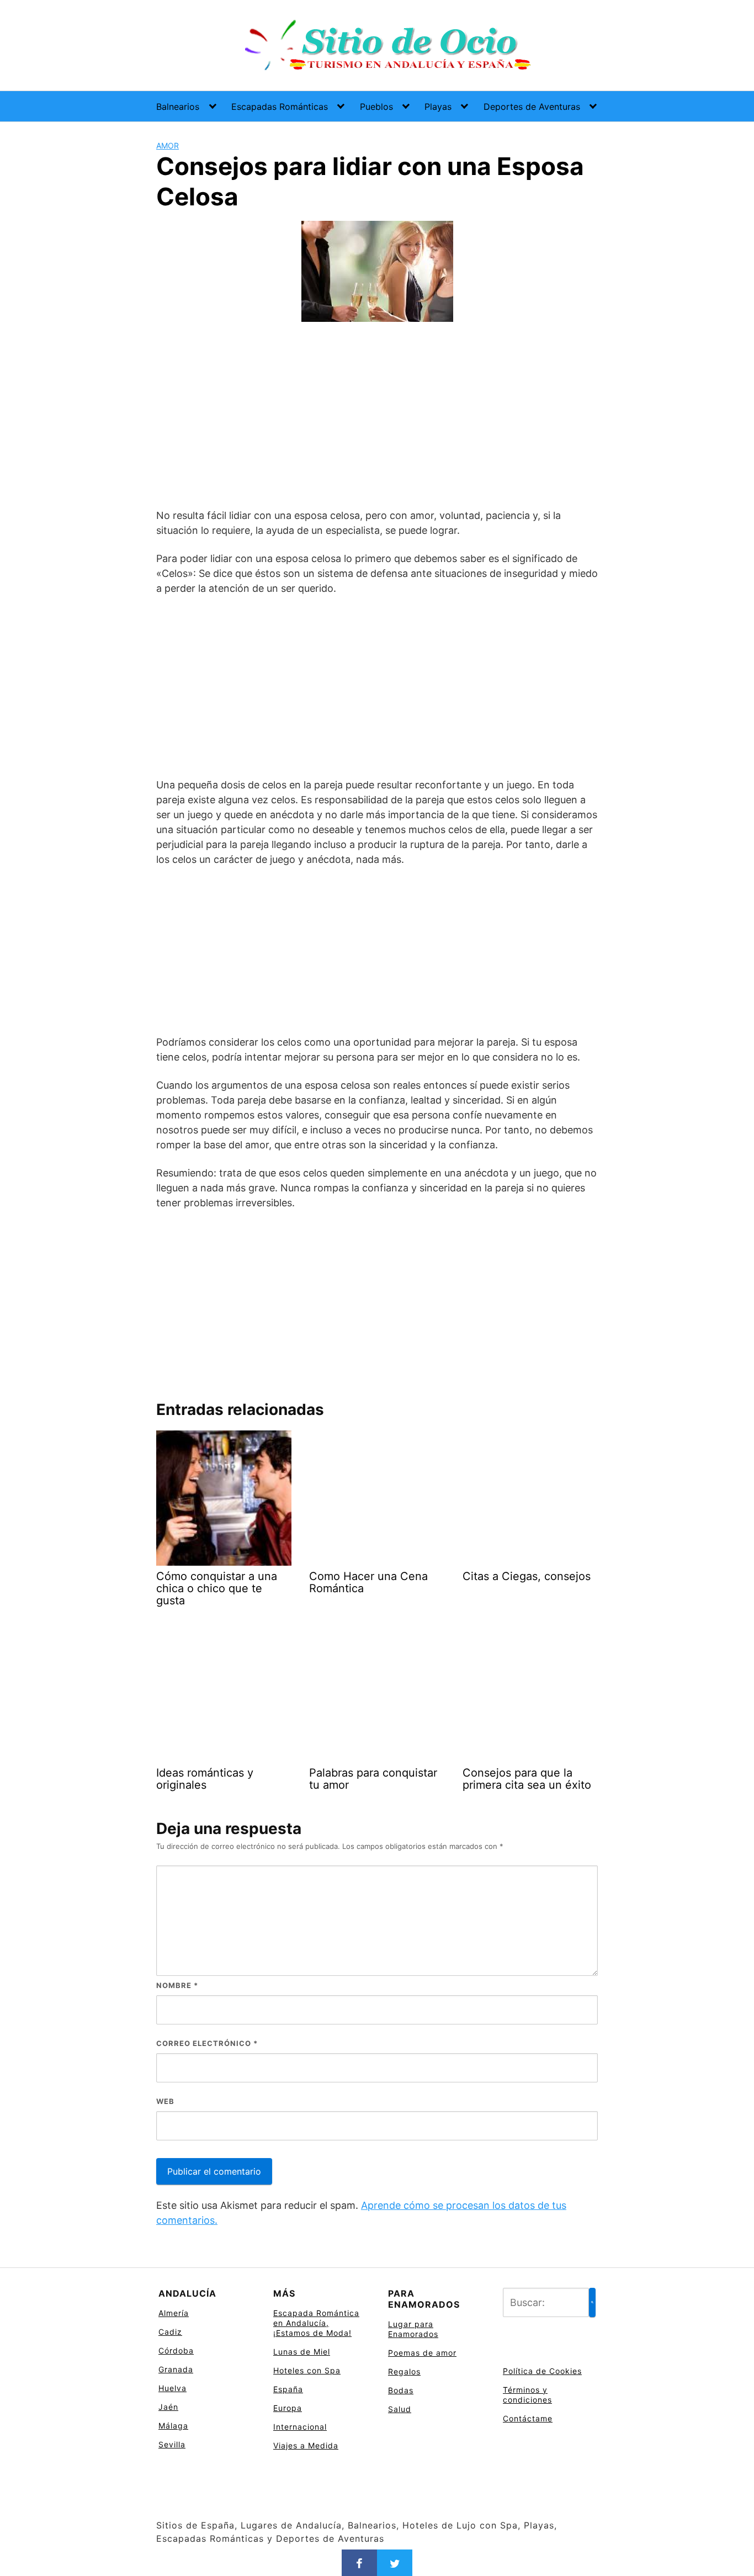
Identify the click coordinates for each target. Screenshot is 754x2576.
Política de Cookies (542, 2371)
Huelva (172, 2388)
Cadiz (170, 2332)
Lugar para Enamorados (413, 2329)
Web (165, 2101)
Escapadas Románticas (280, 107)
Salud (400, 2409)
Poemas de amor (422, 2353)
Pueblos (376, 107)
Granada (176, 2369)
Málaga (173, 2426)
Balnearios (178, 107)
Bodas (401, 2390)
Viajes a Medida (306, 2445)
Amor (168, 145)
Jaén (168, 2407)
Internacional (300, 2427)
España (288, 2389)
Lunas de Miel (302, 2352)
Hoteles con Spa (307, 2370)
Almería (174, 2313)
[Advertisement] (377, 417)
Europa (288, 2408)
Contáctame (528, 2418)
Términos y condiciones (527, 2395)
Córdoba (176, 2350)
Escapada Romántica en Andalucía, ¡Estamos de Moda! (316, 2323)
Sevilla (172, 2444)
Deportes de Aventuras (532, 107)
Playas (438, 107)
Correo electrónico (207, 2043)
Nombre (177, 1985)
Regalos (404, 2371)
